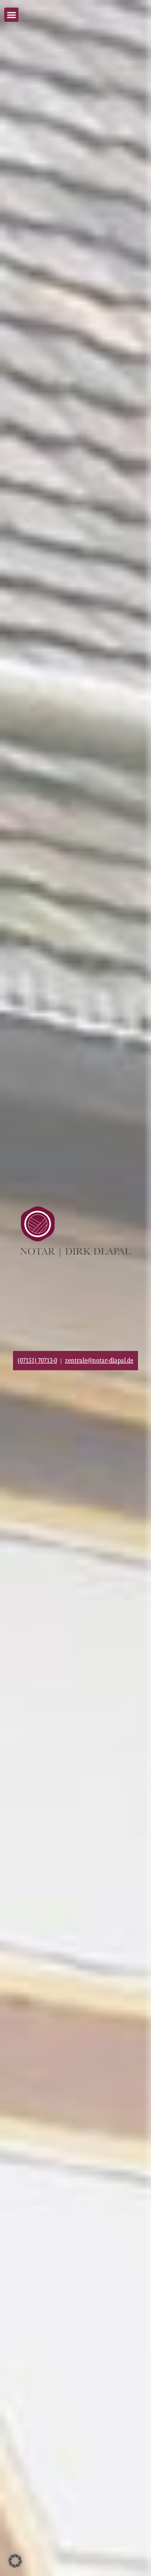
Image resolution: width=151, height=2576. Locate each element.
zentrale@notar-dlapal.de (99, 1360)
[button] (11, 15)
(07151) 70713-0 (37, 1360)
